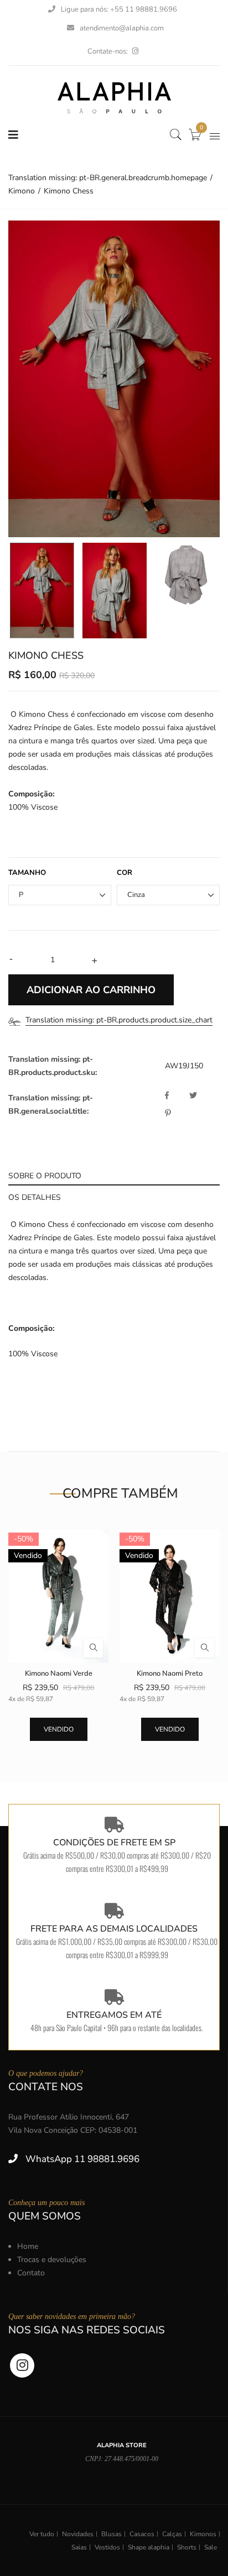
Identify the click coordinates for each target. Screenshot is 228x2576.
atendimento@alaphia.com (122, 28)
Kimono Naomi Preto (170, 1673)
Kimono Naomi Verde (59, 1673)
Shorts (187, 2547)
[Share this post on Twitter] (200, 1096)
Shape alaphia (149, 2547)
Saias (79, 2547)
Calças (172, 2534)
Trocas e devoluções (52, 2260)
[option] (114, 379)
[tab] (114, 1175)
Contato (31, 2273)
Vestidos (107, 2547)
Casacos (142, 2534)
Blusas (112, 2534)
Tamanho (27, 873)
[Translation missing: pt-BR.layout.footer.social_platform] (135, 51)
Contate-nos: (108, 51)
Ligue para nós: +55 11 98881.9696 (119, 9)
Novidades (78, 2534)
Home (28, 2246)
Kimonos (203, 2534)
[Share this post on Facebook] (176, 1096)
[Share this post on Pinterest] (168, 1114)
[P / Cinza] (42, 591)
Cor (125, 873)
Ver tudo (42, 2534)
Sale (211, 2547)
